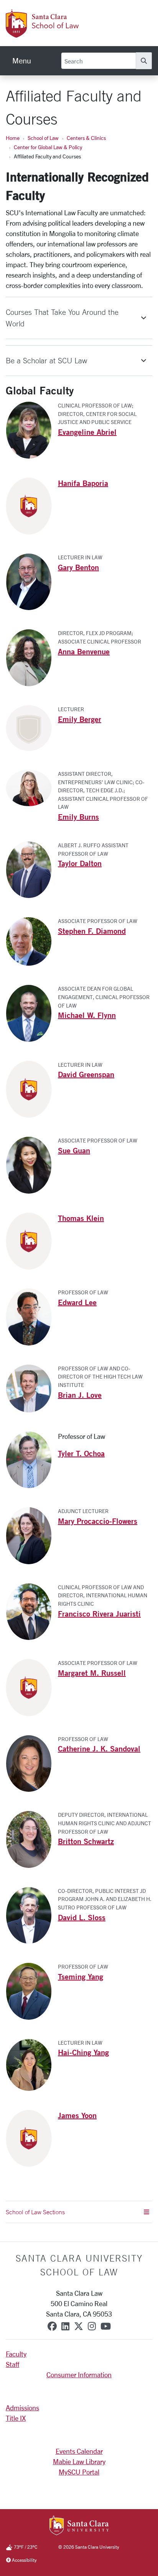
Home (13, 138)
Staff (12, 2364)
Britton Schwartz (86, 1841)
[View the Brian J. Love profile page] (32, 1387)
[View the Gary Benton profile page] (32, 581)
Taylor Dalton (80, 863)
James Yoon (77, 2115)
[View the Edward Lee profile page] (32, 1316)
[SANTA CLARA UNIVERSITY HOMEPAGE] (79, 2526)
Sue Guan (74, 1150)
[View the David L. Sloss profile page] (32, 1914)
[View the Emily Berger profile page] (32, 727)
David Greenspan (86, 1074)
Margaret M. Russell (92, 1673)
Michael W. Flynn (87, 1015)
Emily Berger (80, 719)
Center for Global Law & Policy (48, 147)
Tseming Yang (81, 1976)
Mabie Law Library (79, 2461)
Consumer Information (79, 2375)
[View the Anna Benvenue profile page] (32, 657)
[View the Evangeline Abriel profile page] (32, 429)
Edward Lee (77, 1302)
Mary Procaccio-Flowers (98, 1521)
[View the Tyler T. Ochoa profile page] (32, 1459)
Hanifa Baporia (83, 483)
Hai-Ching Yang (83, 2052)
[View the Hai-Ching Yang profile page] (32, 2064)
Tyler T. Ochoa (81, 1453)
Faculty (16, 2354)
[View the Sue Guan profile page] (32, 1164)
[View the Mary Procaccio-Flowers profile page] (32, 1535)
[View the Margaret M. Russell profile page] (32, 1687)
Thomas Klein (81, 1218)
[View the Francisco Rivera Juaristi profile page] (32, 1611)
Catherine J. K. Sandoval (99, 1749)
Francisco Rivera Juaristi (99, 1614)
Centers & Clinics (86, 138)
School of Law (43, 138)
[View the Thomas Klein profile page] (32, 1240)
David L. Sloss (82, 1917)
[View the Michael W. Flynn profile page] (32, 1013)
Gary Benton (78, 567)
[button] (79, 318)
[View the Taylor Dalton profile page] (32, 869)
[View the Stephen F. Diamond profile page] (32, 941)
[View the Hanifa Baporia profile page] (32, 505)
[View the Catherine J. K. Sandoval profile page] (32, 1763)
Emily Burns (78, 817)
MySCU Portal (79, 2472)
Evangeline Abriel (87, 432)
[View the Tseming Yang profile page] (32, 1991)
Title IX (16, 2418)
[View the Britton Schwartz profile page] (32, 1839)
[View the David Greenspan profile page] (32, 1088)
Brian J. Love (80, 1395)
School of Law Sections (35, 2212)
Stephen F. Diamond (92, 931)
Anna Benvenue (84, 651)
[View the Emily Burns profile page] (32, 787)
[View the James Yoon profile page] (32, 2137)
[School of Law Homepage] (67, 33)
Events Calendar (79, 2451)
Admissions (22, 2408)
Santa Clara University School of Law (79, 2265)
